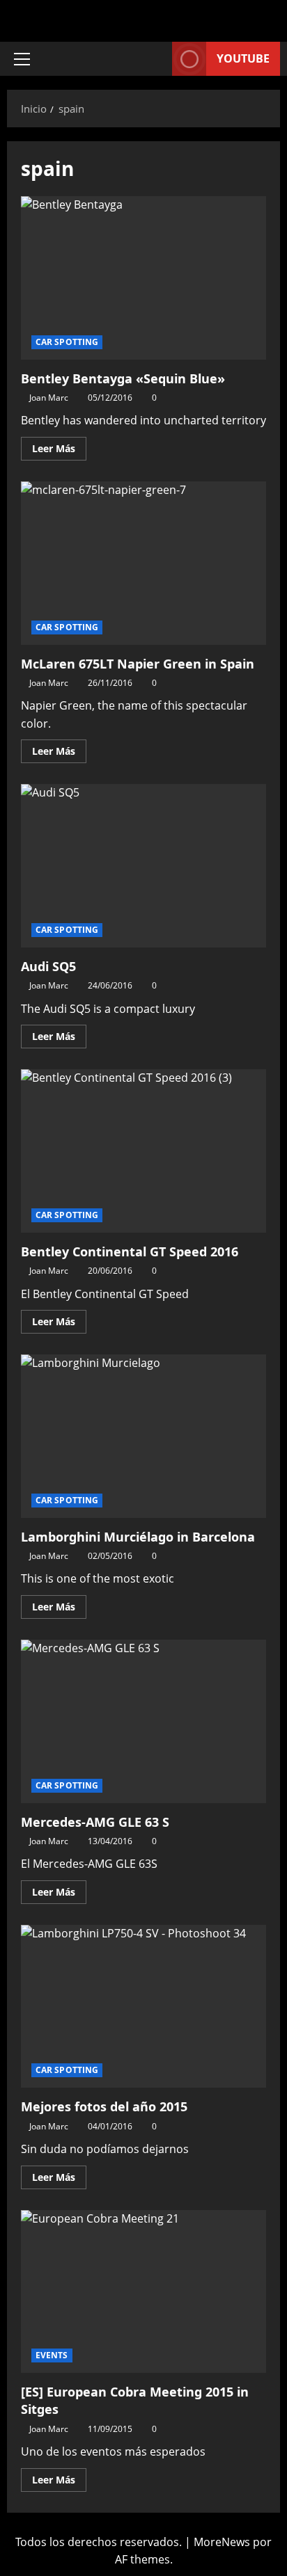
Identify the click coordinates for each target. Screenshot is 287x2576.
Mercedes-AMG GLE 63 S (143, 1721)
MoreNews (222, 2542)
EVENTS (52, 2355)
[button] (22, 59)
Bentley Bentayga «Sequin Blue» (143, 278)
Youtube (243, 58)
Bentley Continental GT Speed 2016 (143, 1151)
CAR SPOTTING (67, 342)
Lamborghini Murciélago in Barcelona (143, 1436)
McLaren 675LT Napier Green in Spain (143, 563)
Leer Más (59, 446)
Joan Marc (49, 398)
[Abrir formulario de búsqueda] (155, 59)
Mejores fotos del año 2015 (143, 2007)
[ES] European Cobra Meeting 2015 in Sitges (143, 2292)
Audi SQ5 (143, 866)
